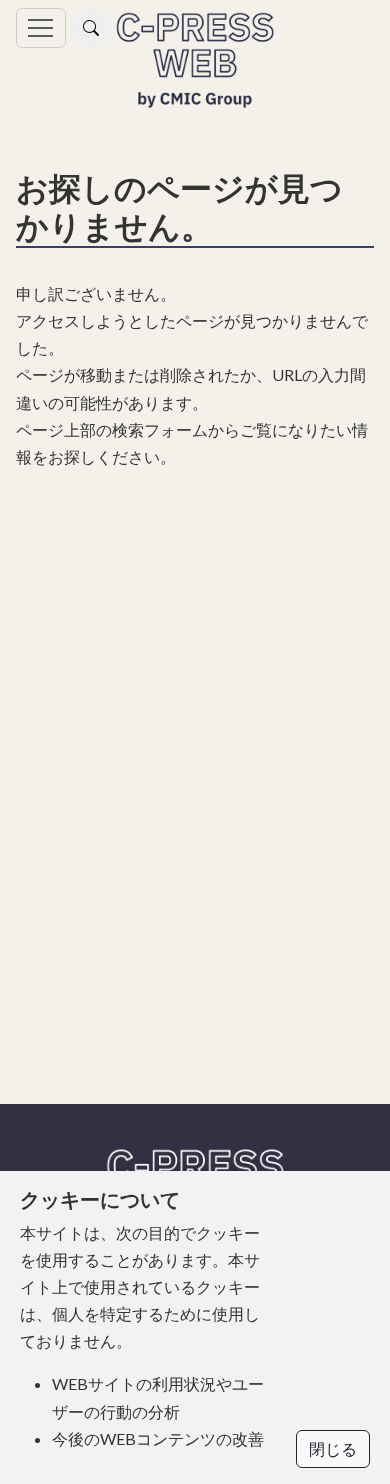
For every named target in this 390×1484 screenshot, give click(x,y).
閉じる (333, 1448)
